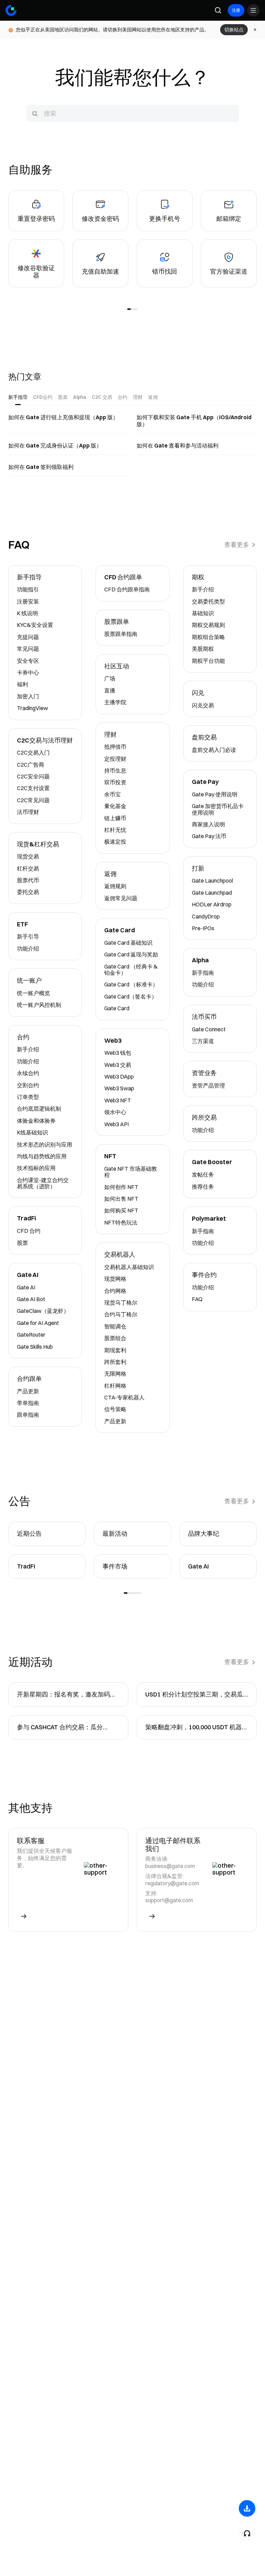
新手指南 (203, 973)
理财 (110, 735)
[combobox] (132, 114)
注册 (236, 10)
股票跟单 (117, 622)
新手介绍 (28, 1049)
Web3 (113, 1041)
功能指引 (28, 589)
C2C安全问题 (33, 776)
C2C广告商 (31, 765)
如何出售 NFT (121, 1199)
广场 (110, 678)
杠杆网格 (115, 1386)
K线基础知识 (32, 1132)
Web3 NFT (118, 1100)
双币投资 (115, 782)
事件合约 (204, 1275)
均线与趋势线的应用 (42, 1156)
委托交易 (28, 892)
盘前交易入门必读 (214, 750)
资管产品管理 (208, 1085)
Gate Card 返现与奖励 (131, 954)
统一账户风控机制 (39, 1005)
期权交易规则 (208, 625)
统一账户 (29, 981)
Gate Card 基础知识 (128, 943)
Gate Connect (209, 1029)
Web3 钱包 (118, 1053)
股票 (22, 1243)
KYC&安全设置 (35, 625)
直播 (110, 690)
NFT (110, 1156)
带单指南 (28, 1403)
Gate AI (28, 1275)
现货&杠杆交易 (38, 844)
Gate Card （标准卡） (131, 984)
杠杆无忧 (115, 830)
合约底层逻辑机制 (39, 1109)
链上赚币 (115, 818)
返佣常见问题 (121, 898)
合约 (23, 1037)
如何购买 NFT (121, 1210)
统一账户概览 (33, 993)
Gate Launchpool (212, 881)
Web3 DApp (119, 1076)
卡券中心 (28, 672)
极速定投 (115, 842)
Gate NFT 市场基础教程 (131, 1172)
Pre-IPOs (203, 928)
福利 (22, 684)
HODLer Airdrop (212, 904)
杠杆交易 (28, 868)
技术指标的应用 (36, 1168)
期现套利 (115, 1350)
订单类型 (28, 1097)
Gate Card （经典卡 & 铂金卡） (131, 970)
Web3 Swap (119, 1088)
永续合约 (28, 1073)
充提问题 (28, 637)
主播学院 (115, 702)
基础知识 (203, 613)
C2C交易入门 (33, 753)
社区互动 (117, 666)
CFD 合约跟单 (123, 577)
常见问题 (28, 649)
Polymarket (209, 1219)
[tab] (18, 397)
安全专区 (28, 661)
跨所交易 (204, 1118)
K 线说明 (27, 613)
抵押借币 (115, 747)
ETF (22, 925)
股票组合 (115, 1338)
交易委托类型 (208, 601)
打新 (198, 869)
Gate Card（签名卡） (131, 996)
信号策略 (115, 1409)
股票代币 (28, 880)
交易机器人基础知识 (129, 1267)
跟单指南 (28, 1415)
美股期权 (203, 649)
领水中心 (115, 1112)
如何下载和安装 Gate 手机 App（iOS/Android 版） (194, 421)
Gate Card (120, 930)
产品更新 (28, 1391)
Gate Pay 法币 (209, 836)
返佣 (110, 874)
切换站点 (234, 30)
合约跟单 (29, 1379)
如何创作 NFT (121, 1187)
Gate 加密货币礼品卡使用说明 (218, 809)
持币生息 (115, 770)
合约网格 (115, 1291)
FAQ (197, 1299)
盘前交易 (204, 738)
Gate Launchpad (212, 893)
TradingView (32, 708)
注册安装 (28, 601)
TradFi (26, 1218)
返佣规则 (115, 886)
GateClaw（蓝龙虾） (43, 1311)
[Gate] (11, 10)
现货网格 (115, 1279)
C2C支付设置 (33, 788)
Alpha (200, 960)
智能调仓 (115, 1326)
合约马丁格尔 (121, 1314)
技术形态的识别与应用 (45, 1144)
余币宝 (112, 794)
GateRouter (31, 1335)
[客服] (247, 2533)
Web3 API (116, 1124)
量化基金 (115, 806)
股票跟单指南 (121, 634)
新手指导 (29, 577)
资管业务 (204, 1073)
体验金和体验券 (36, 1121)
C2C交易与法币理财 (45, 741)
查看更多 (237, 545)
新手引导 (28, 936)
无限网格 (115, 1374)
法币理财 (28, 812)
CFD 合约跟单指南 (127, 589)
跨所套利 (115, 1362)
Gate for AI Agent (38, 1323)
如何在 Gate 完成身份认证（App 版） (55, 445)
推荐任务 (203, 1187)
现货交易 (28, 856)
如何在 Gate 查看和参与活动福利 (178, 445)
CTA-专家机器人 (124, 1397)
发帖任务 (203, 1174)
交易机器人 (120, 1255)
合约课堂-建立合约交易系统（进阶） (43, 1183)
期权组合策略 (208, 637)
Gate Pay (205, 782)
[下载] (247, 2508)
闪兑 (198, 693)
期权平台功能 (208, 661)
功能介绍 (28, 948)
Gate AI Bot (31, 1299)
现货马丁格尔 (121, 1302)
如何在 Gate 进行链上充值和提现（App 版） (63, 417)
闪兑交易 (203, 705)
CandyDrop (206, 916)
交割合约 (28, 1085)
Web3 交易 (118, 1065)
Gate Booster (212, 1162)
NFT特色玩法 (121, 1222)
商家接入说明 (208, 824)
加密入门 (28, 696)
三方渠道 (203, 1041)
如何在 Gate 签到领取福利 (41, 467)
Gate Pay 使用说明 (215, 794)
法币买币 (204, 1017)
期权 (198, 577)
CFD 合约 (29, 1231)
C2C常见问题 (33, 800)
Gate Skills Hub (35, 1347)
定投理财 (115, 759)
